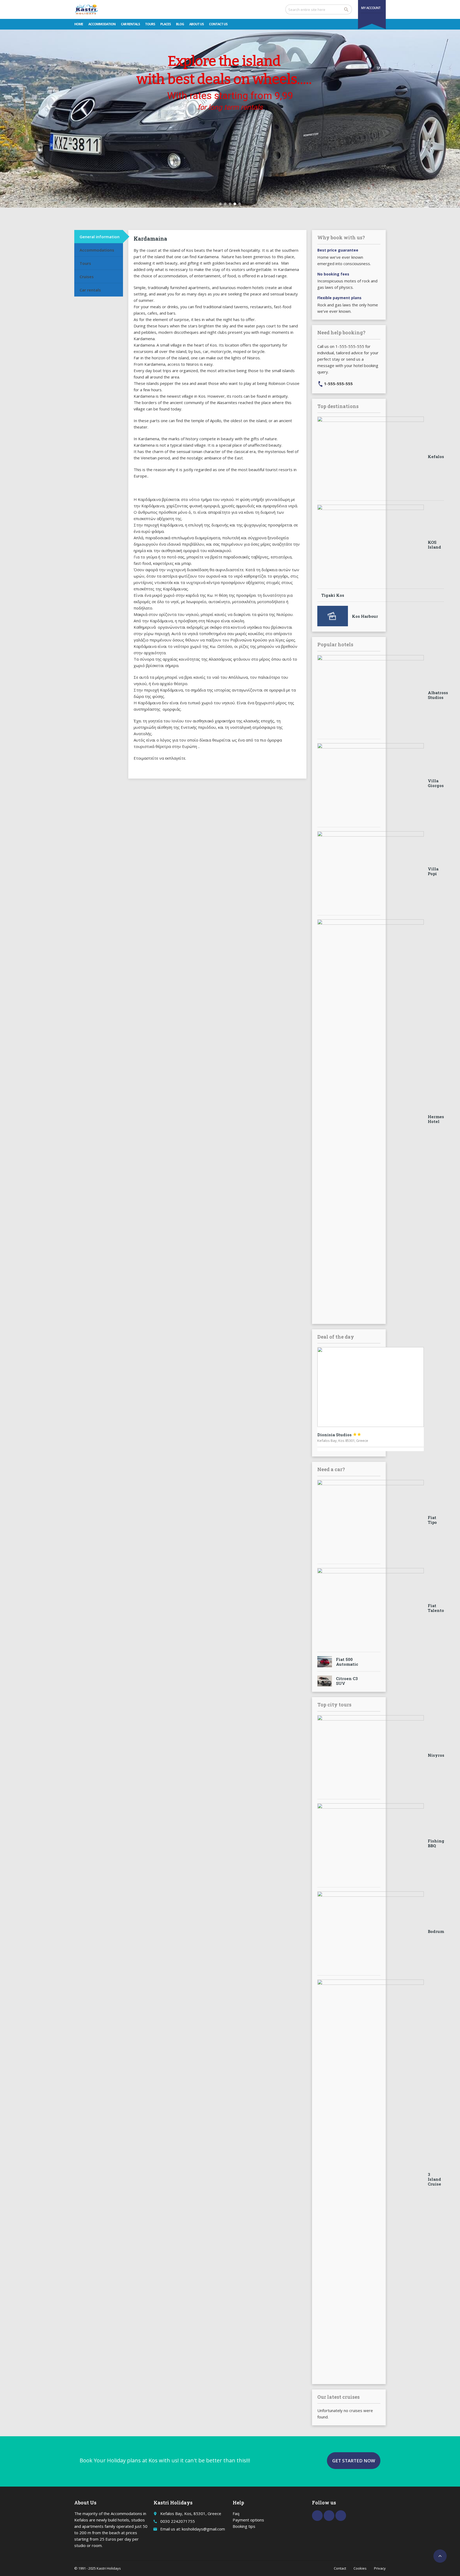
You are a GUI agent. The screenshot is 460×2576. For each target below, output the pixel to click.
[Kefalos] (371, 456)
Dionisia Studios (339, 1435)
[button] (220, 204)
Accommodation (102, 24)
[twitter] (329, 2516)
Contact (340, 2568)
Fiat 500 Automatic (347, 1662)
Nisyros (436, 1755)
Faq (236, 2513)
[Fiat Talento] (371, 1608)
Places (165, 24)
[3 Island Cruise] (371, 2179)
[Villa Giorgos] (371, 783)
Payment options (248, 2520)
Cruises (87, 277)
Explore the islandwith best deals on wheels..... (224, 70)
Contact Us (218, 24)
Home (79, 24)
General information (100, 237)
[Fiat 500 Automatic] (325, 1662)
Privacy (380, 2568)
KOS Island (434, 545)
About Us (196, 24)
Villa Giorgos (436, 783)
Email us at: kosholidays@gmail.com (193, 2529)
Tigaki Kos (333, 595)
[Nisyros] (371, 1755)
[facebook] (317, 2516)
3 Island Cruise (434, 2179)
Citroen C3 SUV (347, 1681)
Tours (150, 24)
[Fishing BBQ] (371, 1843)
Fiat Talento (436, 1608)
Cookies (360, 2568)
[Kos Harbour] (333, 616)
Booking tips (244, 2526)
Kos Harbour (365, 616)
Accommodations (97, 250)
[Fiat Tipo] (371, 1520)
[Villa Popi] (371, 871)
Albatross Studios (438, 695)
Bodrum (436, 1931)
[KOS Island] (371, 545)
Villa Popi (433, 871)
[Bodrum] (371, 1931)
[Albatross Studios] (371, 695)
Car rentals (130, 24)
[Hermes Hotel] (371, 1119)
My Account (371, 8)
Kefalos (436, 456)
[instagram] (341, 2516)
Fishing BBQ (436, 1843)
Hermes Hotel (436, 1119)
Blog (180, 24)
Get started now (354, 2461)
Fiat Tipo (432, 1520)
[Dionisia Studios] (371, 1387)
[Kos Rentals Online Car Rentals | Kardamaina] (86, 9)
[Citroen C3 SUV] (325, 1681)
